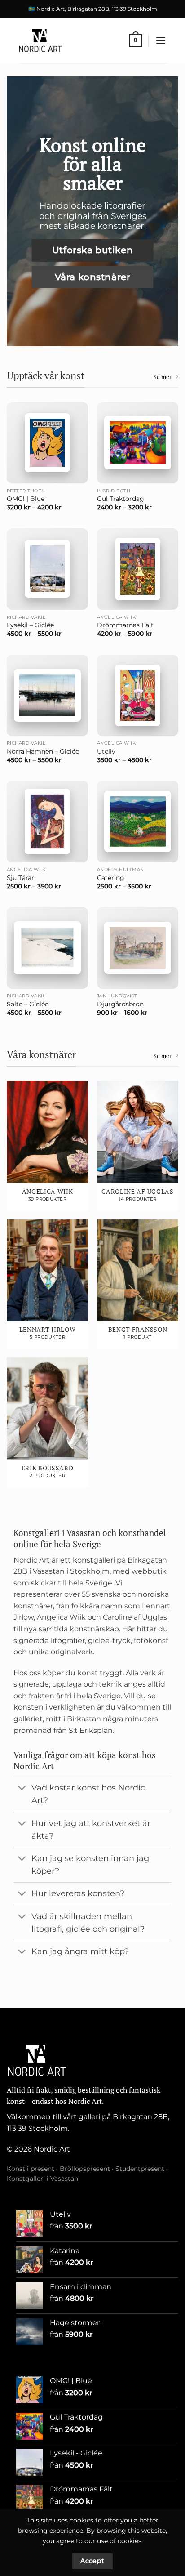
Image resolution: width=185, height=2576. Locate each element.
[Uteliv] (138, 695)
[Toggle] (22, 1789)
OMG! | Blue (26, 499)
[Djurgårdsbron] (138, 948)
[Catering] (138, 821)
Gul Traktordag (121, 499)
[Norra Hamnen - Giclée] (47, 695)
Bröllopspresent (85, 2169)
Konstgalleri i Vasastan (42, 2179)
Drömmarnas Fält (125, 625)
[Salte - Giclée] (47, 948)
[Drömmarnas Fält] (138, 569)
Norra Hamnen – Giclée (43, 751)
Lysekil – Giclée (30, 625)
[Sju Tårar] (47, 821)
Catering (111, 878)
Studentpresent (140, 2169)
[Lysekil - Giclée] (47, 569)
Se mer (163, 377)
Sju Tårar (20, 878)
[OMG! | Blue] (47, 443)
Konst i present (31, 2169)
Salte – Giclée (28, 1004)
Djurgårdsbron (120, 1004)
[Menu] (161, 40)
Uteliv (106, 751)
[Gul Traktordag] (138, 442)
